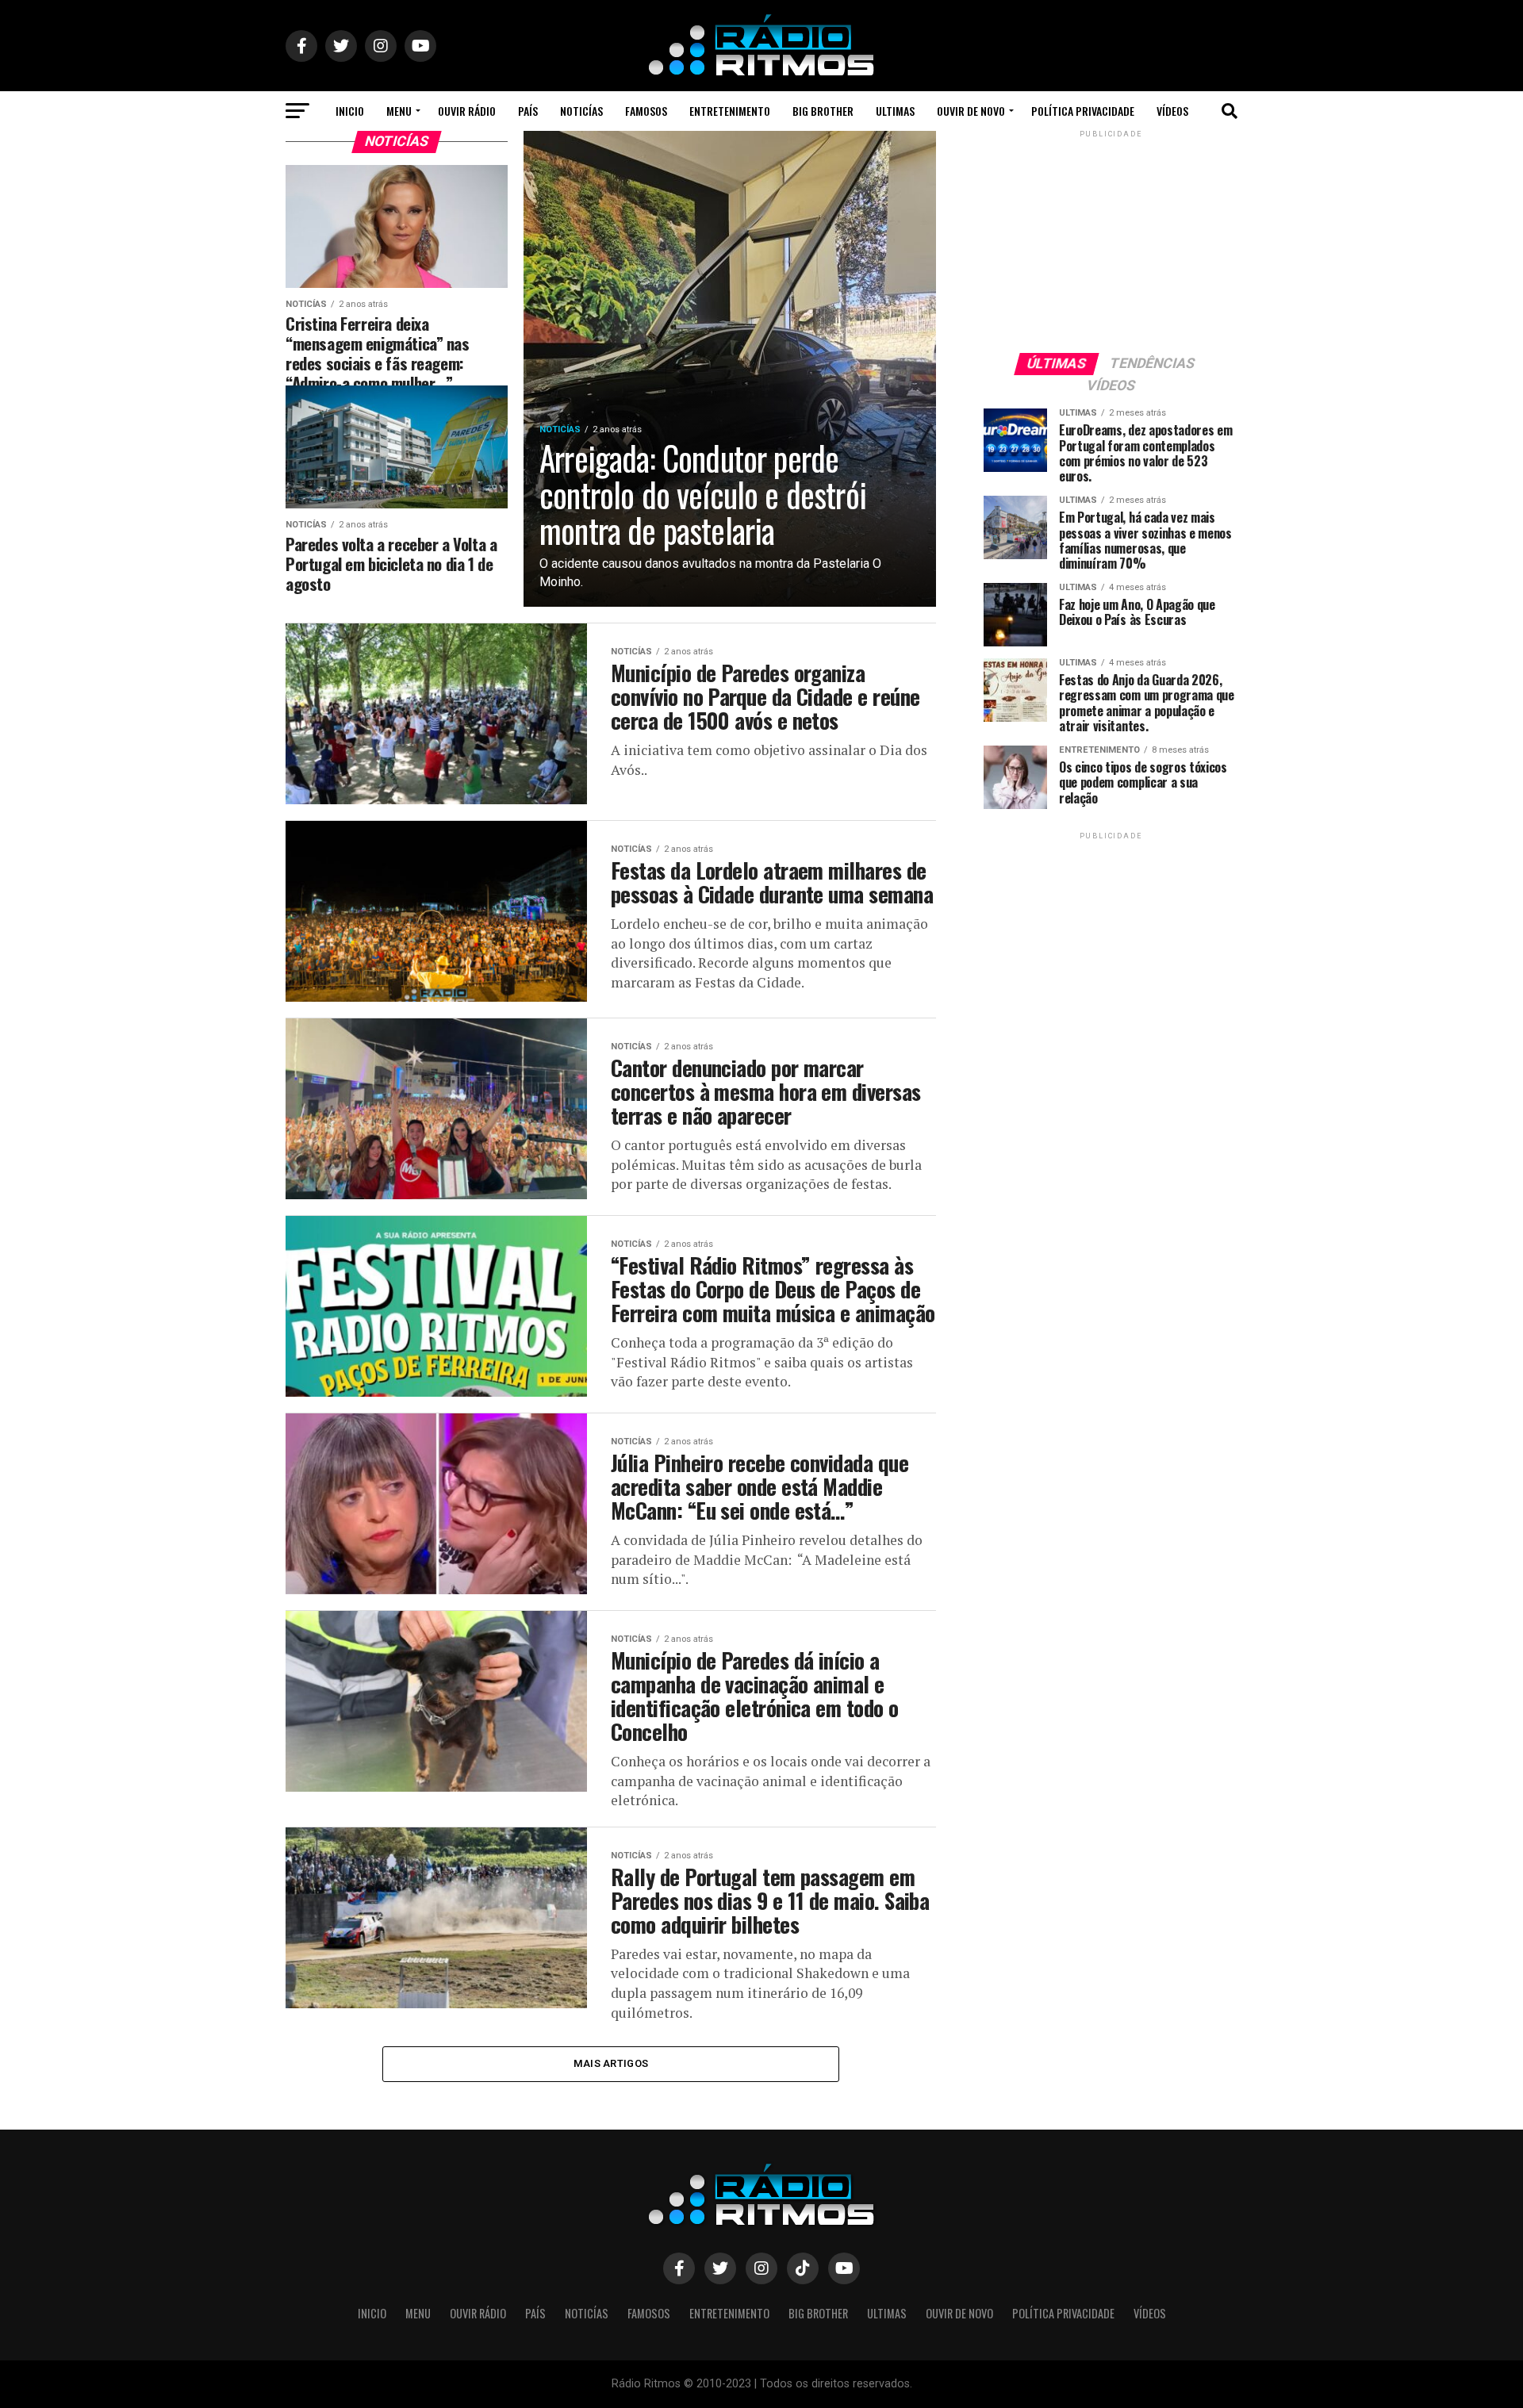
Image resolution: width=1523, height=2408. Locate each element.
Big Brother (823, 111)
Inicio (350, 111)
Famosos (646, 111)
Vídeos (1172, 111)
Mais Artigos (611, 2063)
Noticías (581, 111)
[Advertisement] (1111, 240)
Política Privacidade (1083, 111)
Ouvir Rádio (467, 111)
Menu (399, 111)
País (528, 111)
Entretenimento (730, 111)
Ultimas (895, 111)
